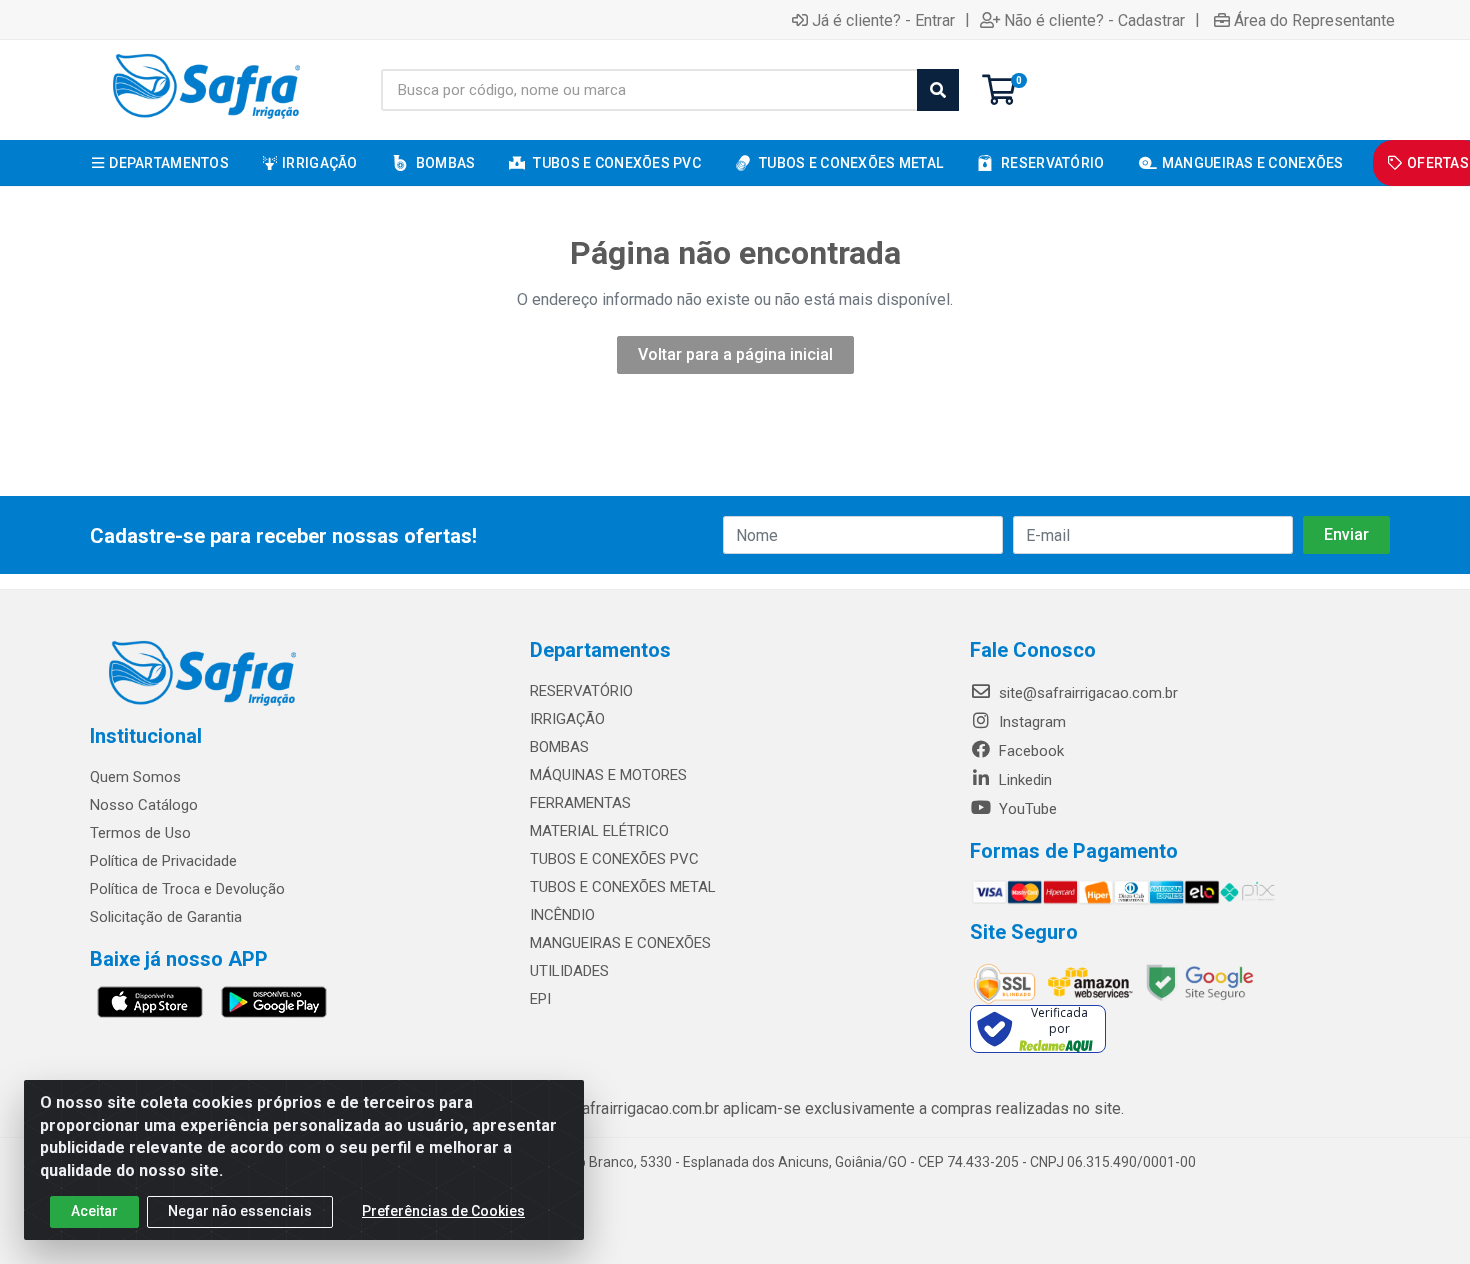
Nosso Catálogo (144, 805)
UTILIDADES (569, 971)
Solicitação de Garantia (166, 917)
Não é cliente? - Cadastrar (1094, 20)
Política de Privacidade (163, 861)
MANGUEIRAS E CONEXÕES (620, 943)
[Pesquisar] (938, 90)
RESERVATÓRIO (581, 691)
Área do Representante (1314, 20)
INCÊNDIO (562, 915)
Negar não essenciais (240, 1211)
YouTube (1026, 809)
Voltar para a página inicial (735, 354)
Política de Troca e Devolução (187, 889)
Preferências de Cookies (443, 1211)
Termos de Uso (140, 833)
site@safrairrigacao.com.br (1086, 693)
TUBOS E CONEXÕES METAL (623, 887)
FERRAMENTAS (580, 803)
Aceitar (94, 1211)
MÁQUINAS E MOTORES (608, 775)
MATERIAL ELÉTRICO (599, 831)
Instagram (1030, 722)
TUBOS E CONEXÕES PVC (614, 859)
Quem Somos (135, 777)
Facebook (1029, 751)
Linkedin (1023, 780)
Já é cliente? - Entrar (883, 20)
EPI (540, 999)
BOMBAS (559, 747)
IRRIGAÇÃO (567, 719)
